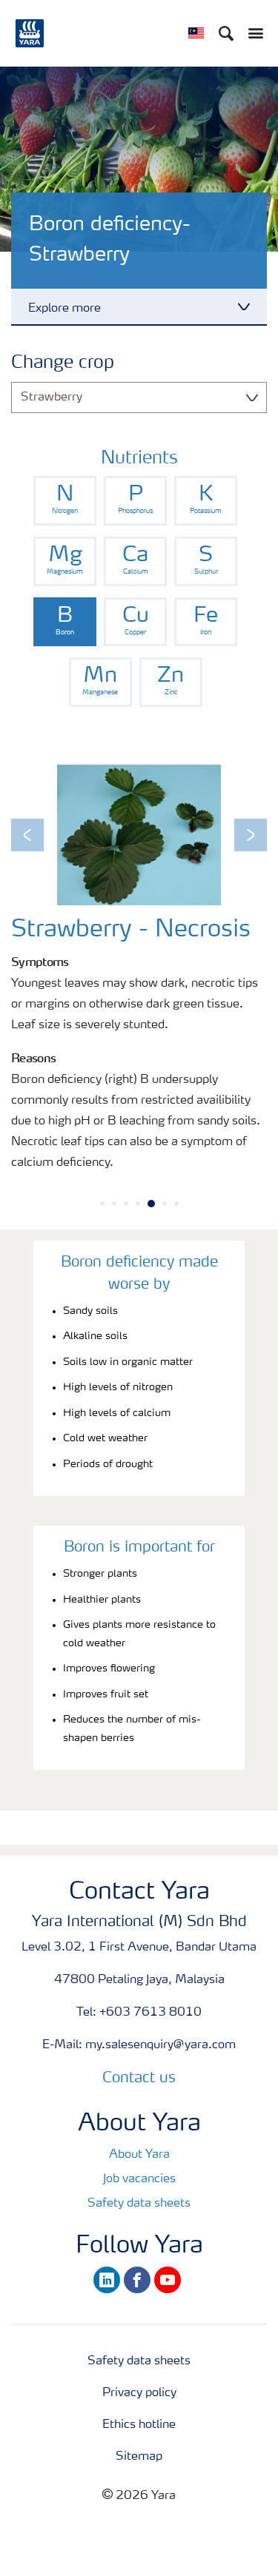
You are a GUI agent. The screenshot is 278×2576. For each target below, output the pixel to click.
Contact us (139, 2079)
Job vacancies (139, 2179)
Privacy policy (139, 2393)
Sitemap (139, 2457)
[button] (27, 835)
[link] (65, 501)
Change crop (63, 363)
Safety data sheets (139, 2204)
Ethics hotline (139, 2425)
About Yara (139, 2155)
